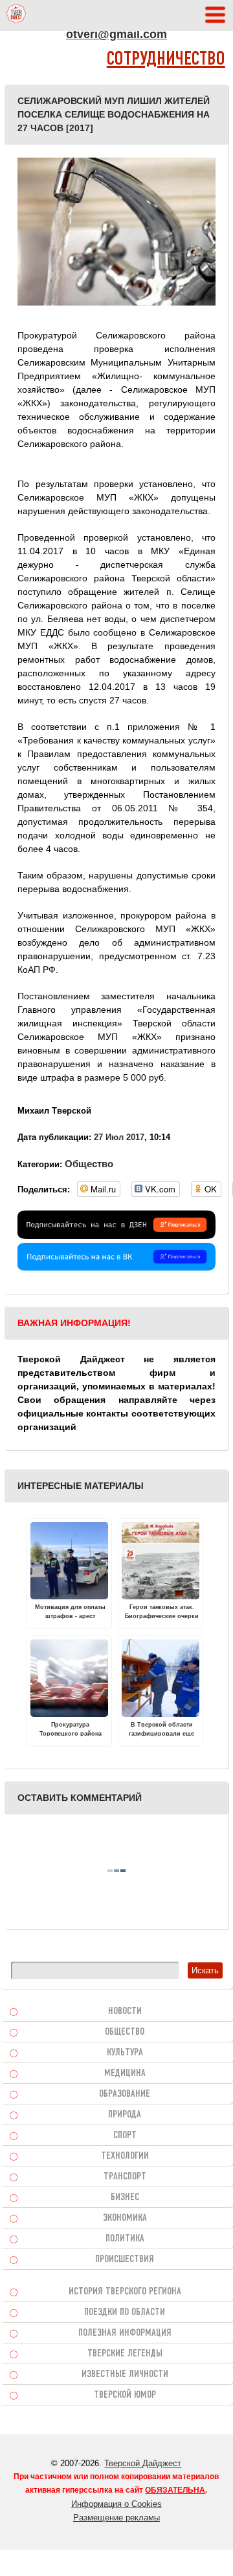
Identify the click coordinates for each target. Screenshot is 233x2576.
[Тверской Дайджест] (16, 16)
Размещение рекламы (116, 2518)
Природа (125, 2115)
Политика (125, 2239)
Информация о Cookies (116, 2504)
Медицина (125, 2073)
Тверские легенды (125, 2354)
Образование (125, 2094)
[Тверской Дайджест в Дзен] (116, 1236)
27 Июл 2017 (119, 1137)
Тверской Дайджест (143, 2463)
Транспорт (125, 2177)
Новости (125, 2011)
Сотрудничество (166, 60)
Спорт (125, 2135)
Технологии (125, 2156)
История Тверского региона (125, 2292)
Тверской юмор (125, 2395)
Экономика (125, 2218)
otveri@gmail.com (116, 34)
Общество (89, 1164)
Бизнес (125, 2197)
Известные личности (125, 2374)
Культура (125, 2053)
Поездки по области (125, 2312)
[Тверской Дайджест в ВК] (116, 1267)
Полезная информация (125, 2333)
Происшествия (125, 2259)
